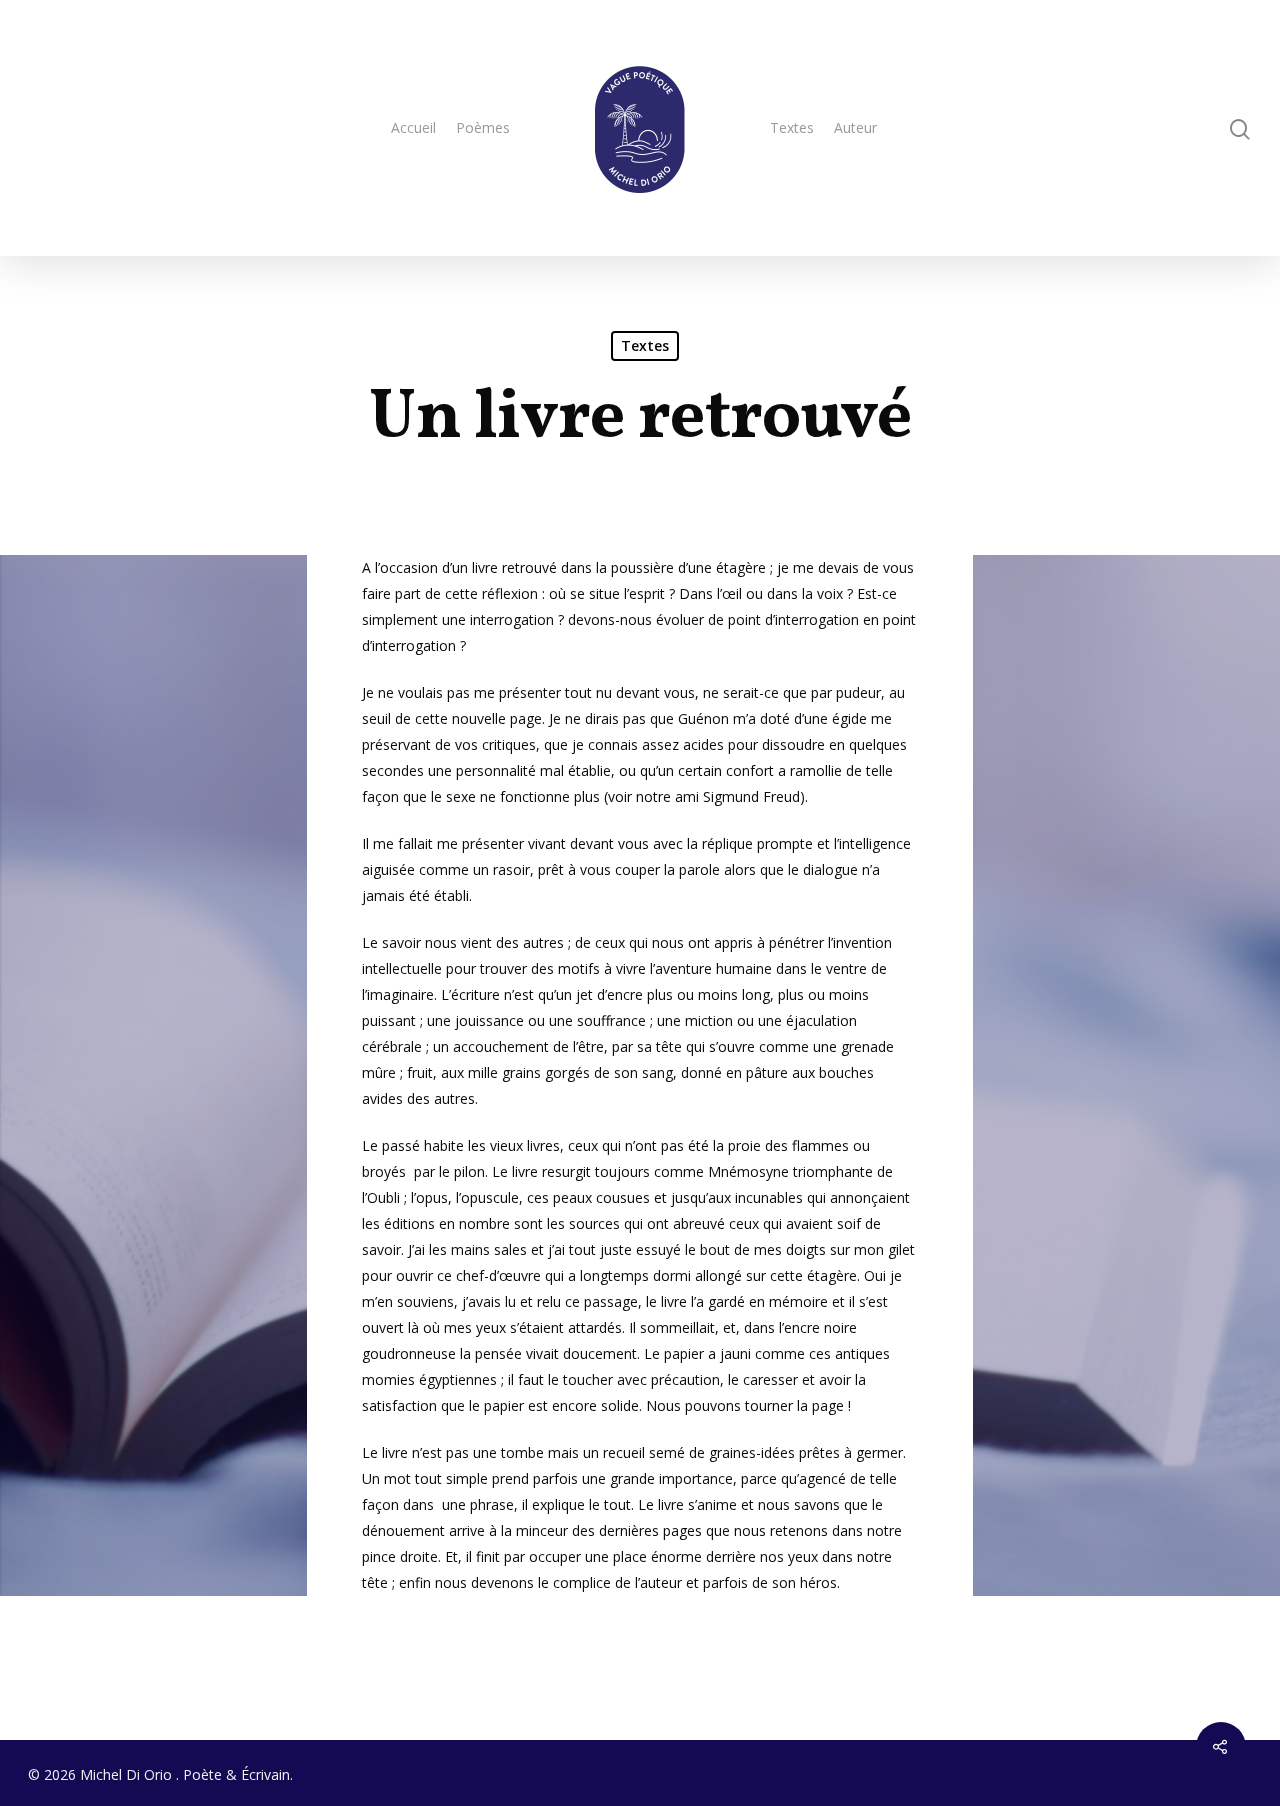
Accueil (413, 127)
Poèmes (483, 127)
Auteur (855, 127)
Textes (792, 127)
